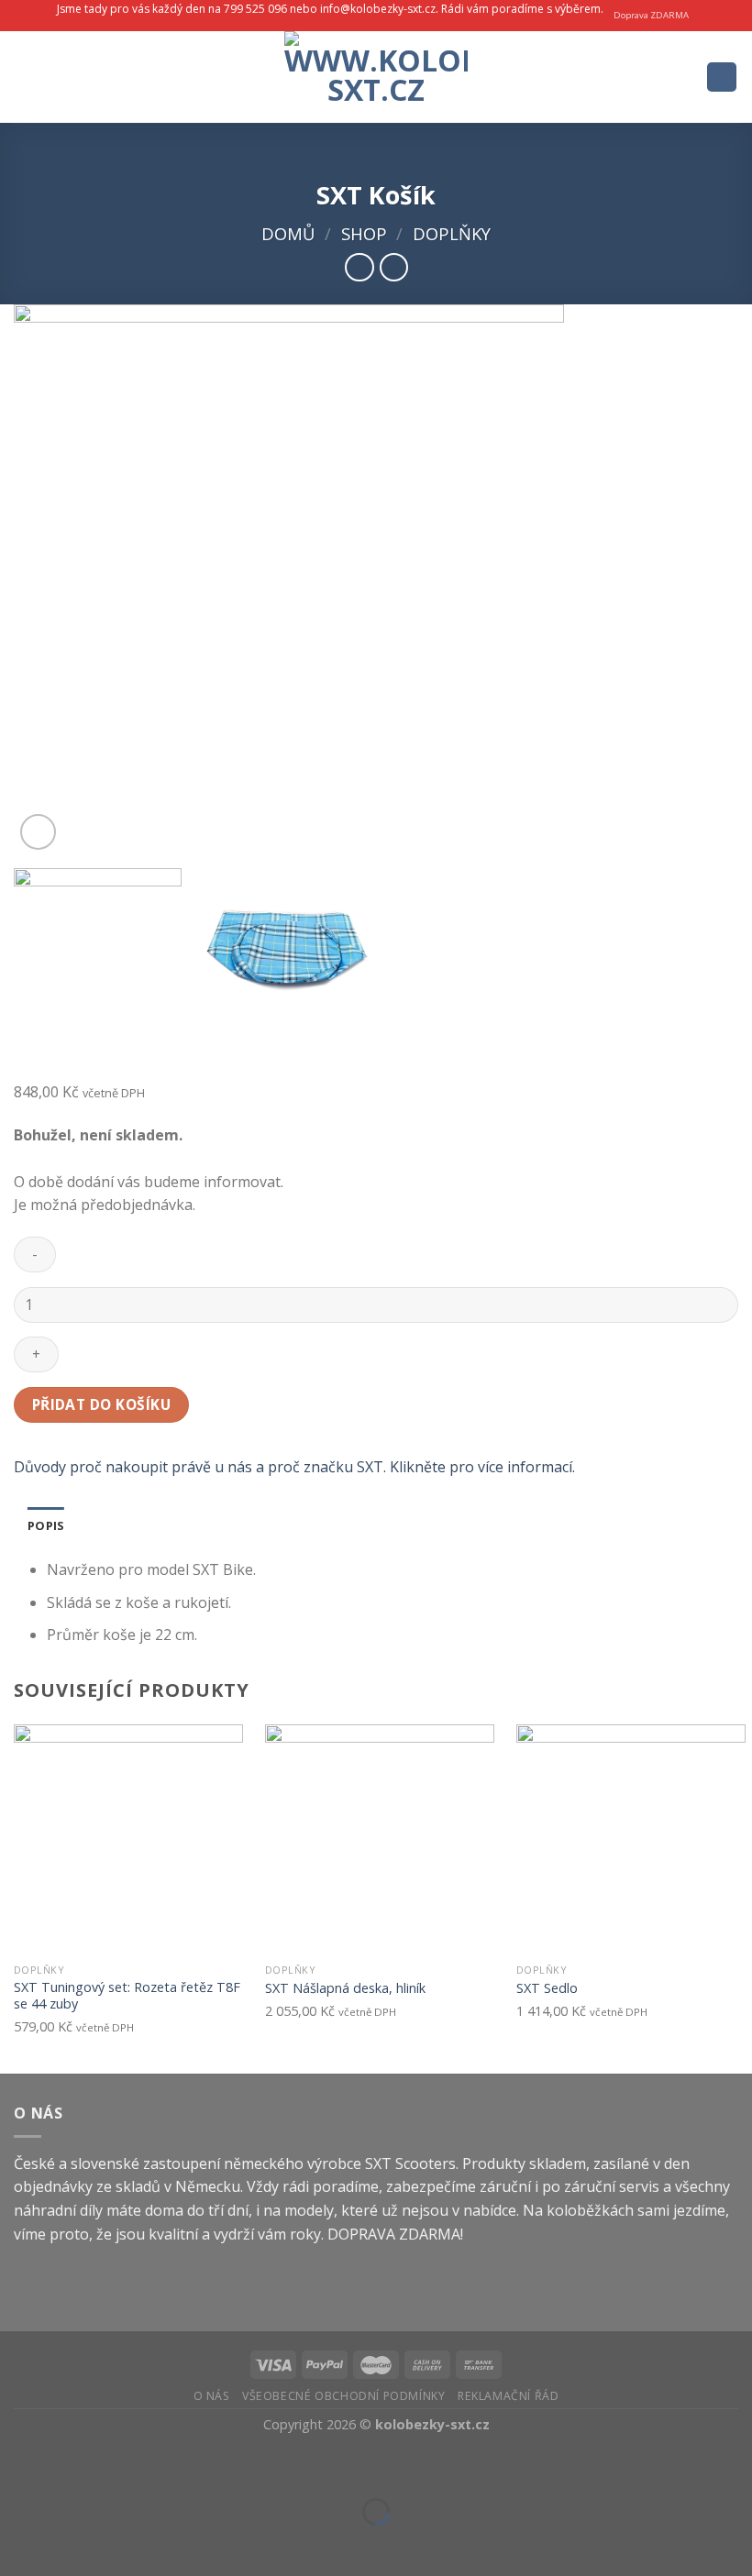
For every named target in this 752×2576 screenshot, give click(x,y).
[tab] (46, 1525)
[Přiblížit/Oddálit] (72, 2466)
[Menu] (25, 77)
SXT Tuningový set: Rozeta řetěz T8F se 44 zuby (127, 1996)
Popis (46, 1525)
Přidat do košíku (101, 1404)
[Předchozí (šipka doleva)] (18, 2543)
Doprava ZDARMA (651, 15)
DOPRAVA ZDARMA (394, 2234)
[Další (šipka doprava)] (72, 2543)
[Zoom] (38, 832)
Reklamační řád (509, 2396)
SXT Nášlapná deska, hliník (345, 1988)
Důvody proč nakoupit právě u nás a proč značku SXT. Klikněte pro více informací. (294, 1467)
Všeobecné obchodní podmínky (344, 2396)
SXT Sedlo (547, 1988)
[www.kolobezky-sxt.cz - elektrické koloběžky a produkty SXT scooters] (376, 77)
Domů (288, 233)
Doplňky (452, 233)
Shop (364, 233)
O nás (212, 2396)
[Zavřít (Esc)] (18, 2466)
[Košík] (722, 77)
